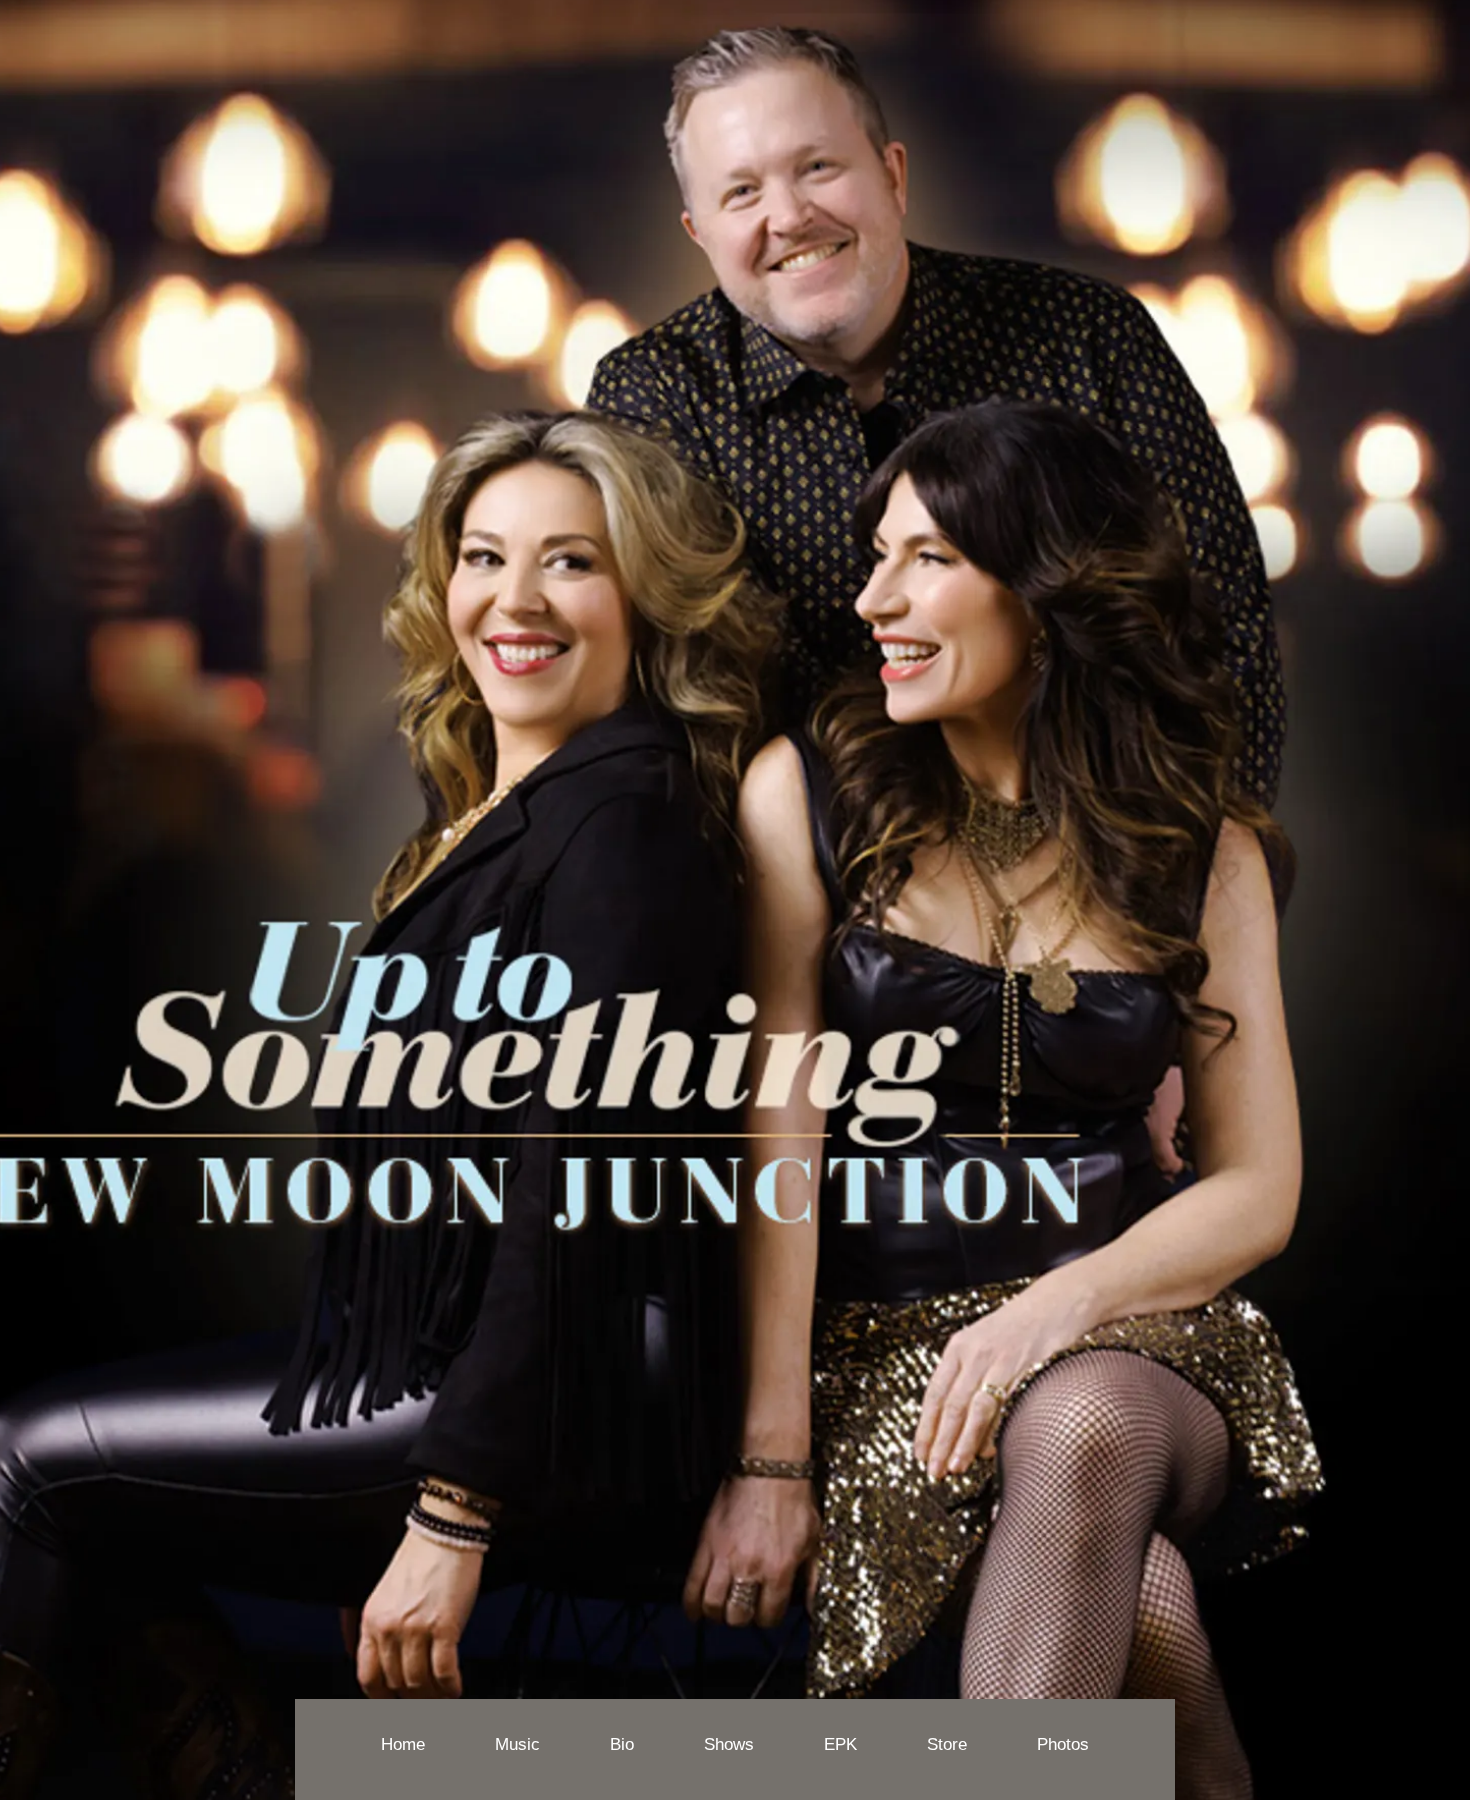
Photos (1063, 1744)
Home (403, 1744)
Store (947, 1744)
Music (517, 1744)
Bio (622, 1744)
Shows (729, 1744)
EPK (840, 1744)
